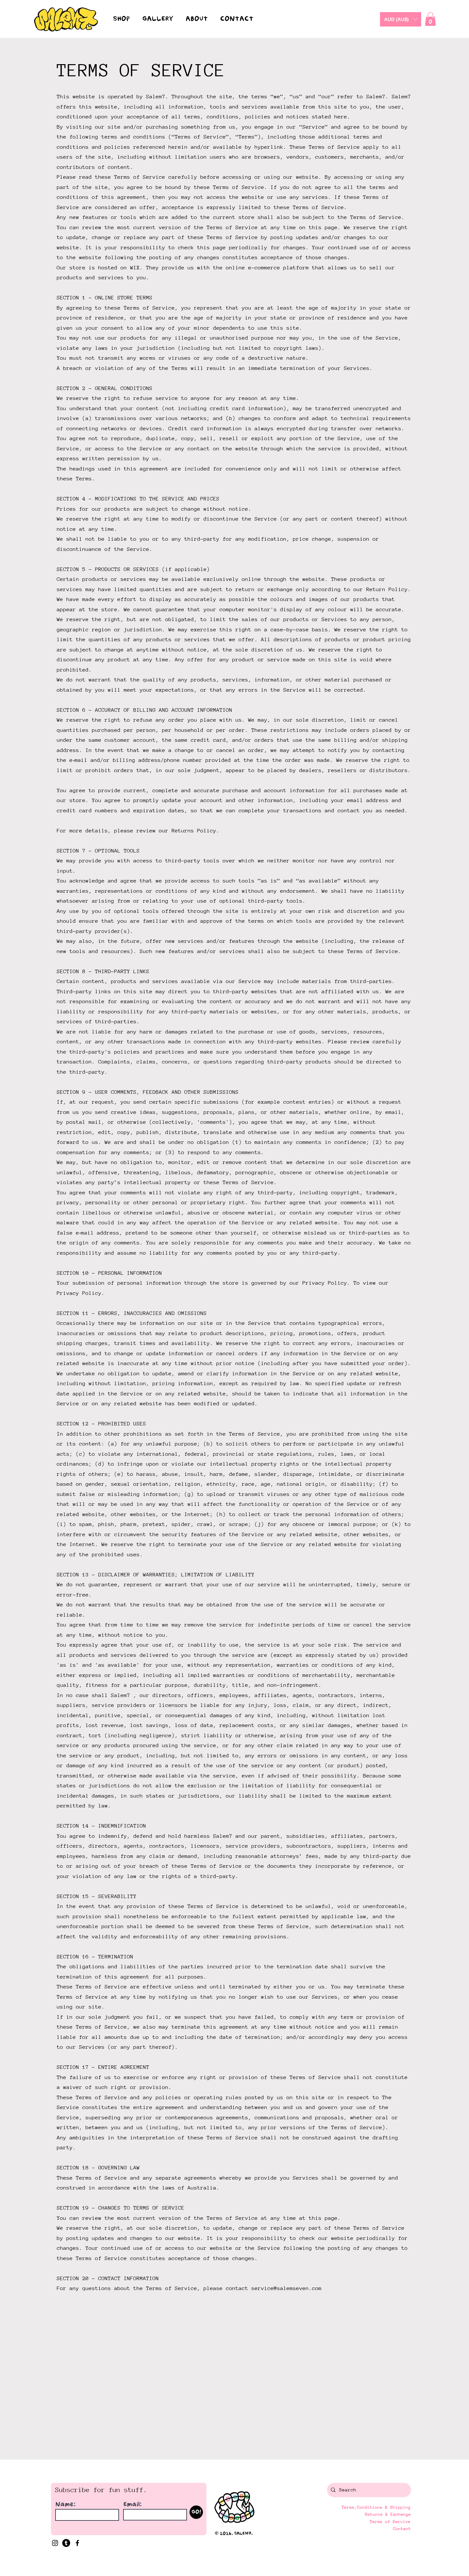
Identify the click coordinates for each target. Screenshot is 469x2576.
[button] (401, 19)
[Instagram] (55, 2543)
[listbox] (401, 19)
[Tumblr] (66, 2543)
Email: (133, 2504)
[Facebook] (77, 2543)
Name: (66, 2504)
